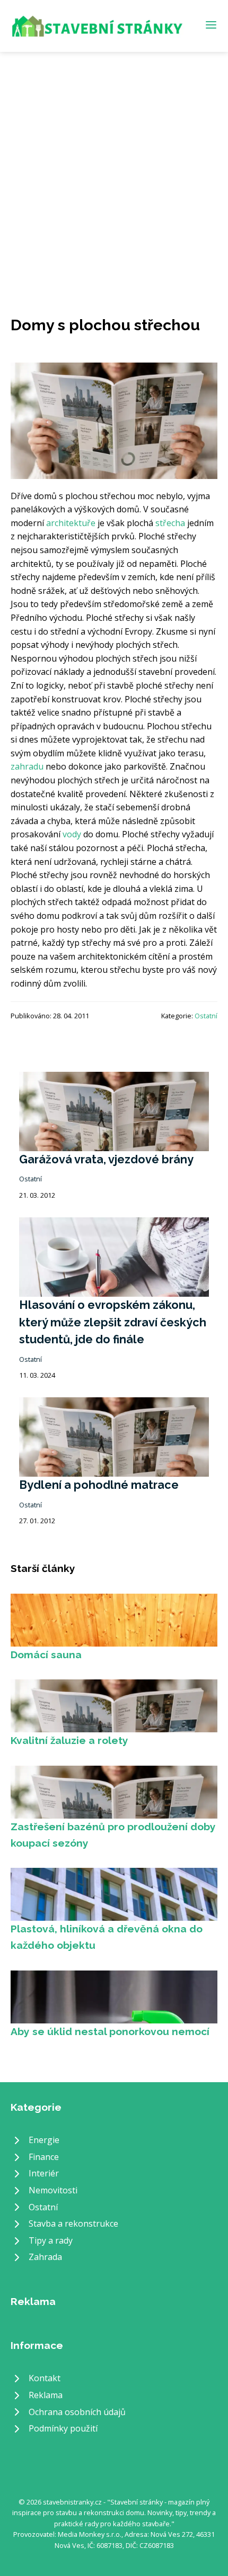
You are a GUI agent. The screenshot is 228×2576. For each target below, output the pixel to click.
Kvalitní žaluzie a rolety (69, 1740)
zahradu (27, 766)
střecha (170, 523)
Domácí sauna (46, 1655)
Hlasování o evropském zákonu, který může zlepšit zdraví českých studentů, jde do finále (113, 1322)
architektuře (71, 523)
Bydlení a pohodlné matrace (99, 1485)
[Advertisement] (114, 171)
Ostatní (206, 1016)
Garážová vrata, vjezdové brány (106, 1159)
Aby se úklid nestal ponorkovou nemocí (110, 2031)
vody (72, 834)
